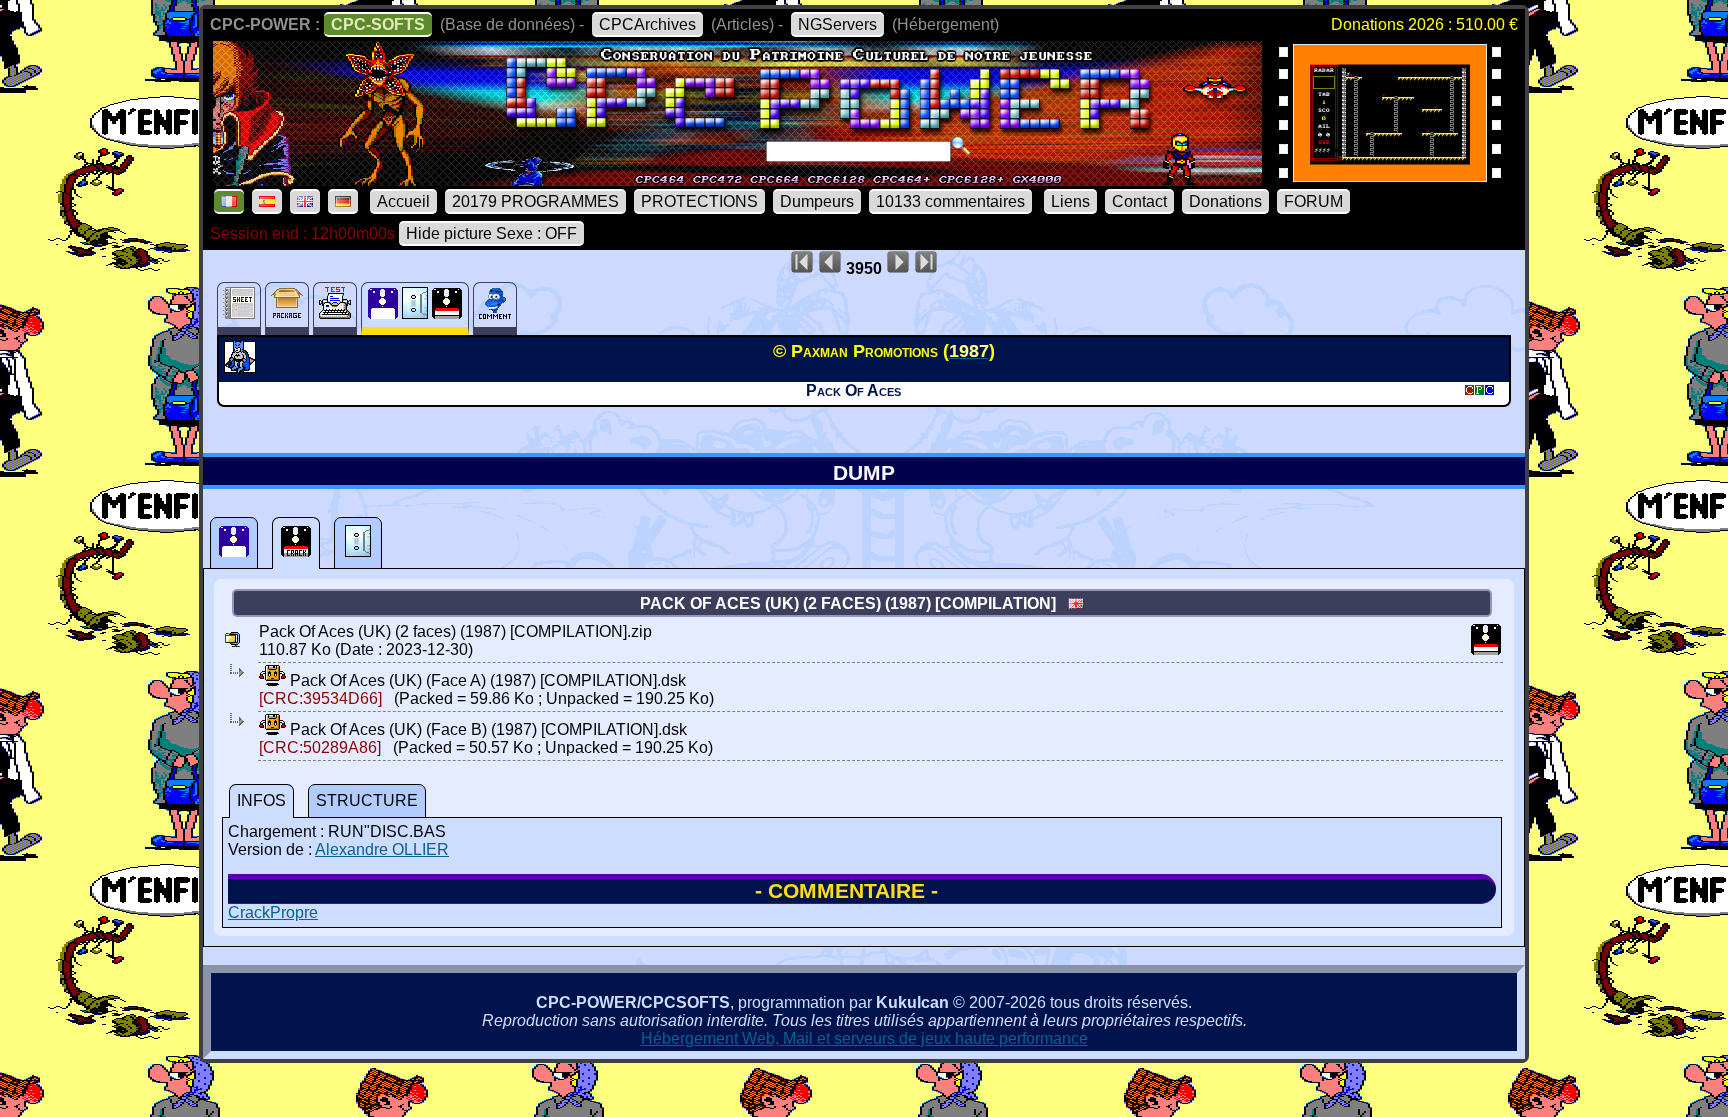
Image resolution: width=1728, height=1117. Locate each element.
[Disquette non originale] (296, 543)
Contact (1139, 201)
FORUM (1313, 201)
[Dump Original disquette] (234, 543)
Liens (1070, 201)
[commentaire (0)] (495, 308)
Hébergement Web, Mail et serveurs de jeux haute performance (864, 1038)
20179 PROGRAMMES (535, 201)
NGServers (837, 24)
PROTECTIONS (699, 201)
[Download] (272, 680)
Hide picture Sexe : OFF (491, 233)
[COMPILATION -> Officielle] (242, 367)
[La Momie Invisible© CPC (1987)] (1390, 175)
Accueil (403, 201)
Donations (1225, 201)
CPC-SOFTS (378, 24)
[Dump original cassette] (358, 543)
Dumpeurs (817, 201)
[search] (961, 146)
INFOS (261, 800)
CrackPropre (273, 912)
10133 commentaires (950, 201)
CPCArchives (647, 24)
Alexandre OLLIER (382, 849)
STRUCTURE (367, 800)
